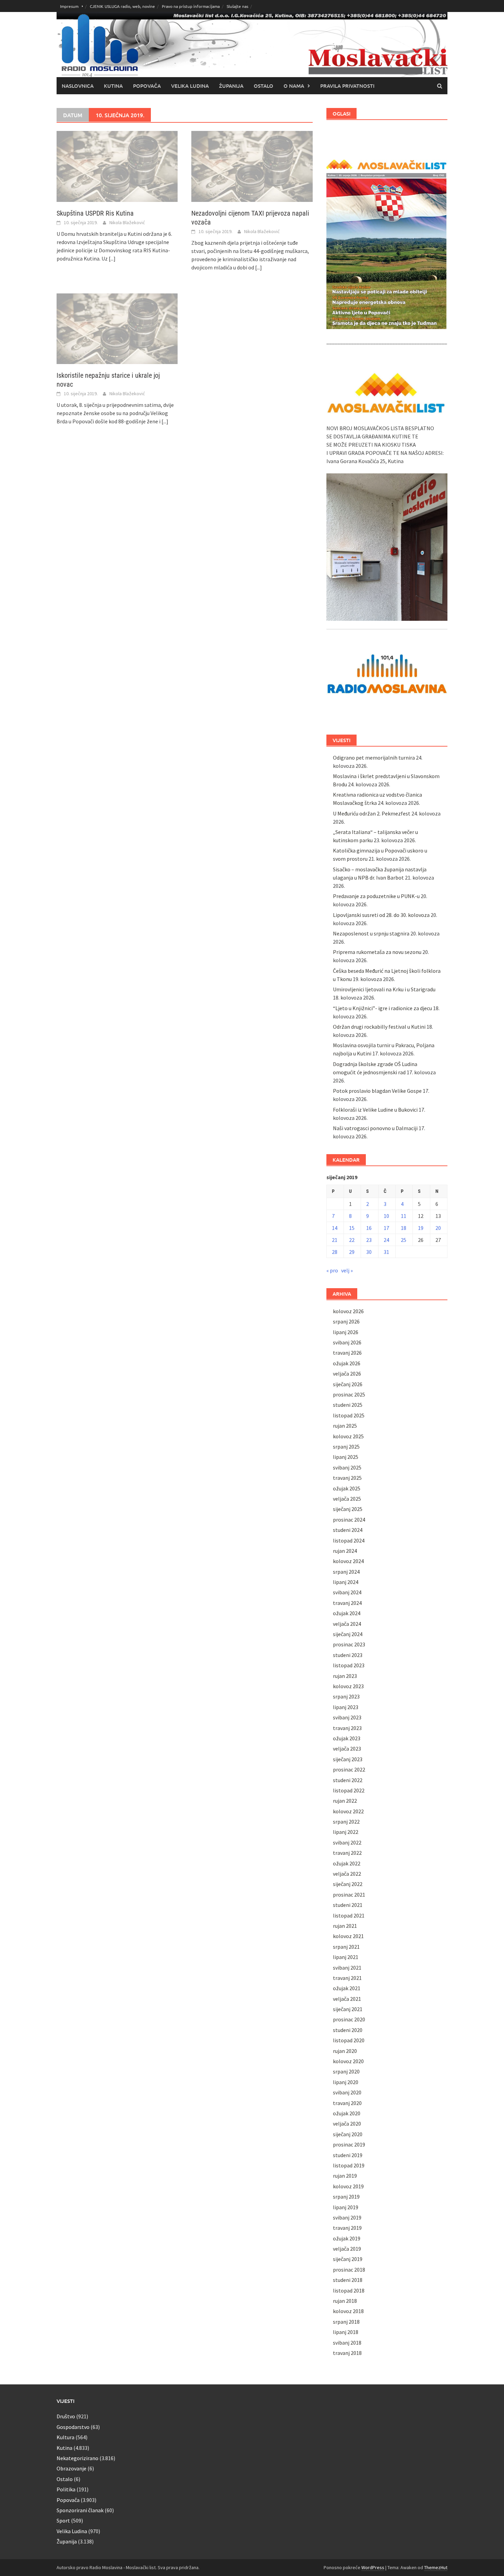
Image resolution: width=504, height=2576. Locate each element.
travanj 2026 (347, 1353)
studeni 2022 (348, 1780)
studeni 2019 (348, 2155)
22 (352, 1240)
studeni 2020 (348, 2030)
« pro (332, 1270)
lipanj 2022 (346, 1832)
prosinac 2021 (349, 1895)
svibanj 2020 (347, 2092)
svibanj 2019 (347, 2217)
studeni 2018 (348, 2280)
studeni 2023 (348, 1655)
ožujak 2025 (347, 1488)
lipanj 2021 (346, 1957)
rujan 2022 (345, 1801)
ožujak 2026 (347, 1363)
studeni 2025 (348, 1405)
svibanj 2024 (347, 1592)
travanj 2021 (347, 1978)
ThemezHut (436, 2567)
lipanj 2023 (346, 1707)
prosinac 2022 (349, 1769)
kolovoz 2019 (348, 2186)
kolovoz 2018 (348, 2311)
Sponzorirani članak (80, 2510)
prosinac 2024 (349, 1520)
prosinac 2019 (349, 2144)
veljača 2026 (347, 1374)
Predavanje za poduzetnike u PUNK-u (376, 896)
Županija (231, 86)
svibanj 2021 (347, 1968)
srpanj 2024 (346, 1572)
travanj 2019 (347, 2228)
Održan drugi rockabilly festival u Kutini (379, 1027)
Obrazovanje (71, 2468)
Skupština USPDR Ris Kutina (95, 213)
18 (404, 1228)
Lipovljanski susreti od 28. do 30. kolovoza (381, 915)
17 (386, 1228)
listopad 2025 (349, 1415)
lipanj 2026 (346, 1332)
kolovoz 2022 (348, 1811)
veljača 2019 (347, 2249)
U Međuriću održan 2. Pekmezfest (372, 813)
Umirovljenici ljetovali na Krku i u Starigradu (384, 989)
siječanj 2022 (348, 1884)
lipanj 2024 (346, 1582)
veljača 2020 (347, 2124)
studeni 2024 (348, 1530)
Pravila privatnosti (347, 86)
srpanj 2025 (346, 1447)
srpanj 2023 (346, 1696)
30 (369, 1252)
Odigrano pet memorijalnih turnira (374, 758)
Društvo (66, 2416)
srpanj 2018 (346, 2322)
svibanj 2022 (347, 1842)
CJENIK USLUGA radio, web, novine (122, 6)
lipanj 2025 (346, 1457)
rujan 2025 (345, 1426)
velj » (347, 1270)
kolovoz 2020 (348, 2061)
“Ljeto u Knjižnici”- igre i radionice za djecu (382, 1008)
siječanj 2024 (348, 1634)
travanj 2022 (347, 1853)
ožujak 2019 (347, 2238)
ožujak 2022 (347, 1863)
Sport (63, 2520)
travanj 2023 (347, 1728)
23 (369, 1240)
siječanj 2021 (348, 2009)
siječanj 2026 (348, 1384)
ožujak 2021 (347, 1988)
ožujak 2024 (347, 1613)
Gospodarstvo (73, 2427)
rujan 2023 (345, 1676)
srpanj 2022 (346, 1822)
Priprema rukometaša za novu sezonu (377, 952)
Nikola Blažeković (127, 222)
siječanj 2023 (348, 1759)
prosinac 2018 (349, 2270)
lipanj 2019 (346, 2207)
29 (352, 1252)
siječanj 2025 (348, 1509)
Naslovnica (78, 86)
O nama (294, 86)
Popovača (147, 86)
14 (335, 1228)
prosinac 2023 (349, 1644)
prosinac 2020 (349, 2019)
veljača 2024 (347, 1624)
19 (421, 1228)
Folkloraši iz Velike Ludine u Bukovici (375, 1110)
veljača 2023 (347, 1749)
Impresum (69, 6)
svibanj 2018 (347, 2343)
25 (404, 1240)
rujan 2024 (345, 1551)
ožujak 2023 (347, 1738)
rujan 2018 (345, 2301)
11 (404, 1216)
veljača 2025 (347, 1499)
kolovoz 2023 (348, 1686)
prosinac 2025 (349, 1394)
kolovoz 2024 (348, 1561)
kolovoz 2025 (348, 1436)
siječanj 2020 (348, 2134)
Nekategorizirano (77, 2458)
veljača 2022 (347, 1874)
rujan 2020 (345, 2051)
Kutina (113, 86)
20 (438, 1228)
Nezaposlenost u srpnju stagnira (371, 933)
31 (386, 1252)
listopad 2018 (349, 2290)
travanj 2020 (347, 2103)
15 (352, 1228)
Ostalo (263, 86)
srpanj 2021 (346, 1947)
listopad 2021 (349, 1915)
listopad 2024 (349, 1540)
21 (335, 1240)
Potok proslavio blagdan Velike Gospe (377, 1091)
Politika (66, 2489)
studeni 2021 (348, 1905)
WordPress (373, 2567)
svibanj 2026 (347, 1342)
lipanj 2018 (346, 2332)
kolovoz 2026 (348, 1311)
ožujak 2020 (347, 2113)
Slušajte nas (237, 6)
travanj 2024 (347, 1603)
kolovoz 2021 (348, 1936)
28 (335, 1252)
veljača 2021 (347, 1999)
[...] (112, 258)
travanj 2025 (347, 1478)
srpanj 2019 (346, 2197)
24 (386, 1240)
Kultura (65, 2437)
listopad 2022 (349, 1790)
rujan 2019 (345, 2176)
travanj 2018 (347, 2353)
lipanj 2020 (346, 2082)
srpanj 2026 (346, 1321)
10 (386, 1216)
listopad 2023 (349, 1665)
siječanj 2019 (348, 2259)
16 (369, 1228)
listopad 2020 (349, 2040)
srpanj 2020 (346, 2071)
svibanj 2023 (347, 1717)
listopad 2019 (349, 2165)
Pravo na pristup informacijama (191, 6)
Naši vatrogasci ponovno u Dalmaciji (375, 1128)
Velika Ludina (190, 86)
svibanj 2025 (347, 1467)
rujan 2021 (345, 1926)
